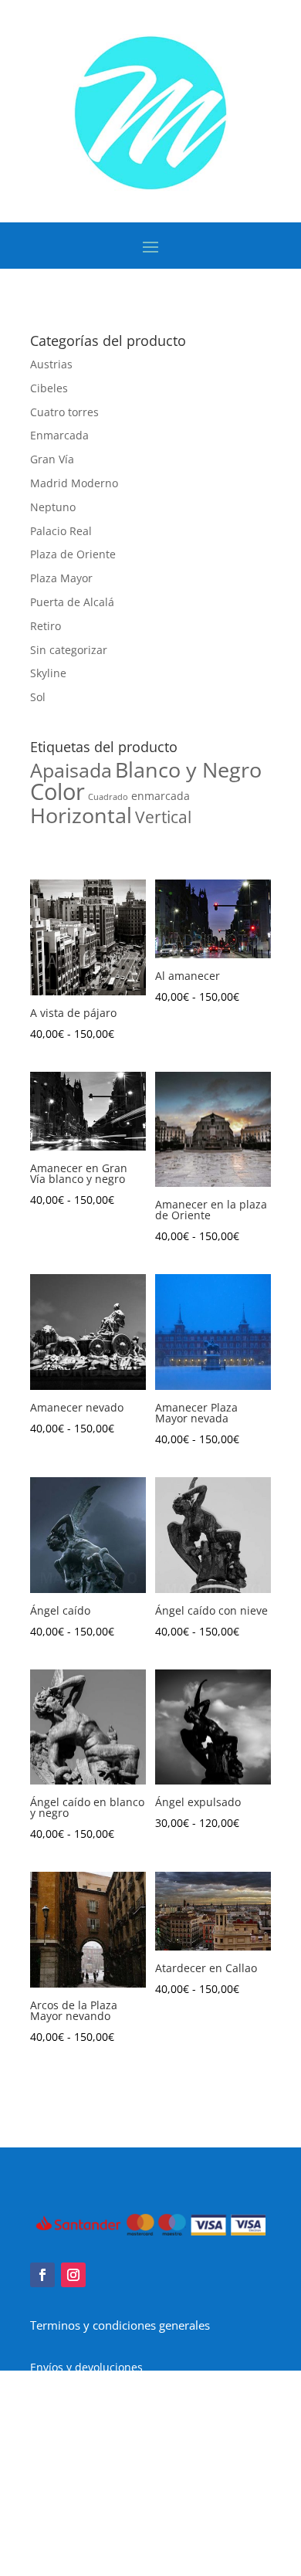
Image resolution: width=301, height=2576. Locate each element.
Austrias (51, 364)
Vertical (163, 817)
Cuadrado (108, 797)
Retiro (46, 626)
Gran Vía (52, 459)
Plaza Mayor (61, 578)
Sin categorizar (69, 650)
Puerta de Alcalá (72, 602)
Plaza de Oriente (73, 554)
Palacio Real (61, 531)
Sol (38, 697)
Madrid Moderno (74, 483)
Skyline (48, 673)
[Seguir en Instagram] (73, 2275)
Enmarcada (59, 435)
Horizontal (81, 815)
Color (57, 791)
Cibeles (49, 388)
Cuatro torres (64, 412)
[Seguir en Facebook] (42, 2275)
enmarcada (161, 796)
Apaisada (71, 770)
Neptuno (53, 507)
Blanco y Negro (188, 770)
